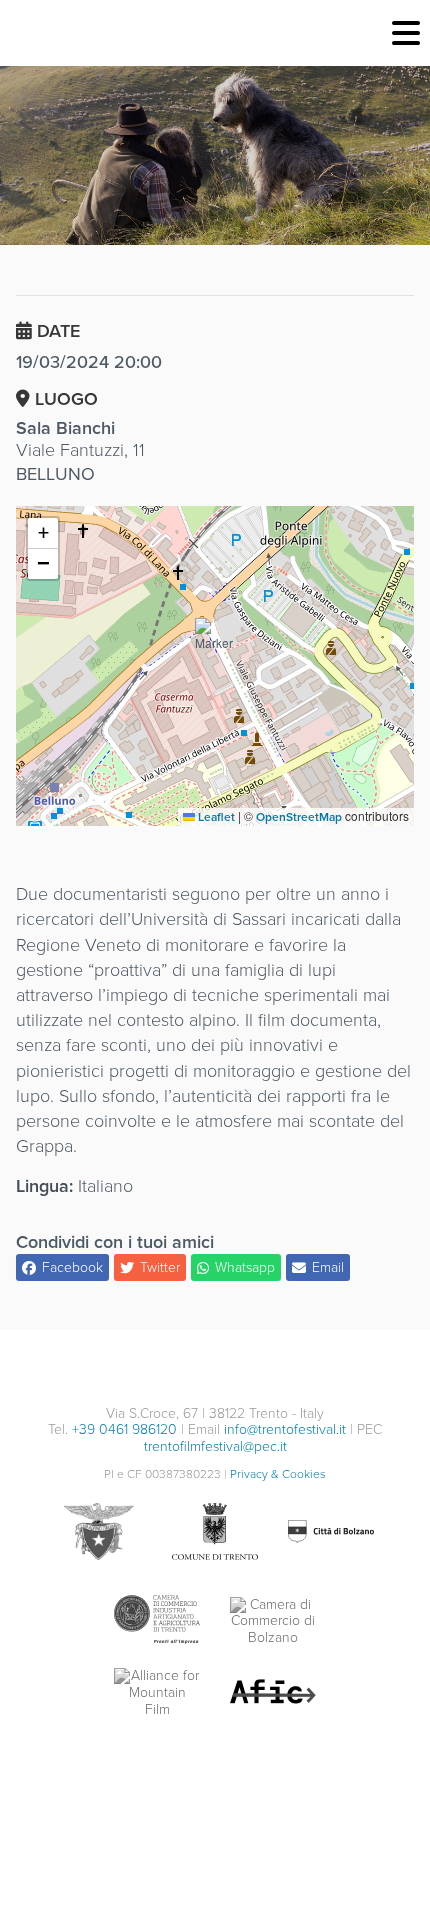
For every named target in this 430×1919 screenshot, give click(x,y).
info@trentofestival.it (285, 1429)
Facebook (72, 1267)
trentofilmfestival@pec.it (215, 1446)
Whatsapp (245, 1267)
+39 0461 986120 (124, 1429)
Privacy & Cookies (278, 1474)
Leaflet (215, 817)
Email (328, 1267)
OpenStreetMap (299, 817)
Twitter (160, 1267)
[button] (215, 642)
